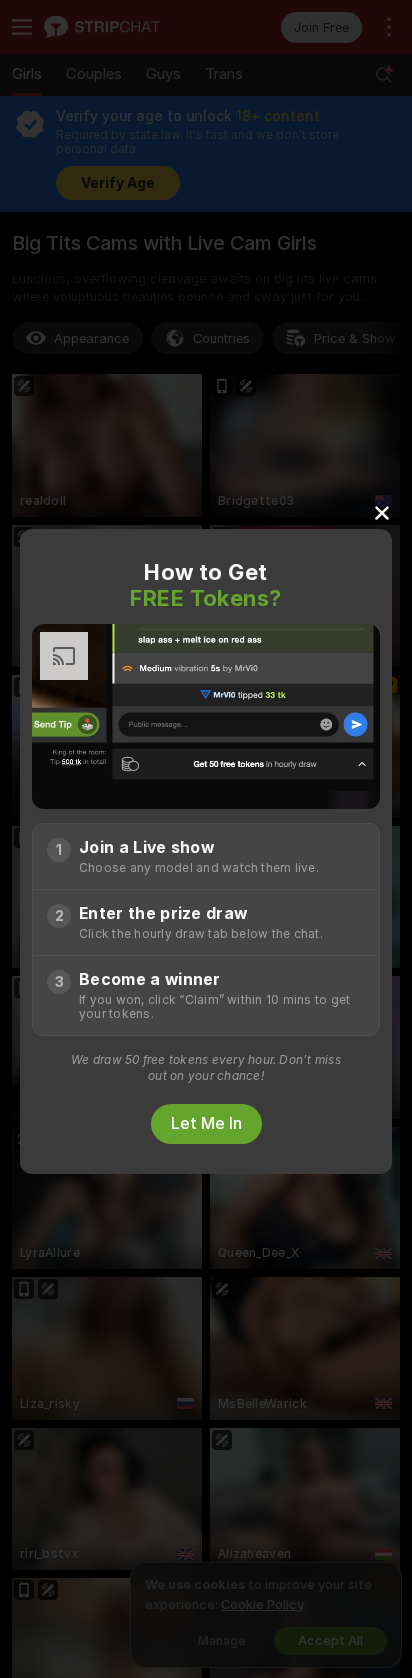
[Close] (382, 512)
